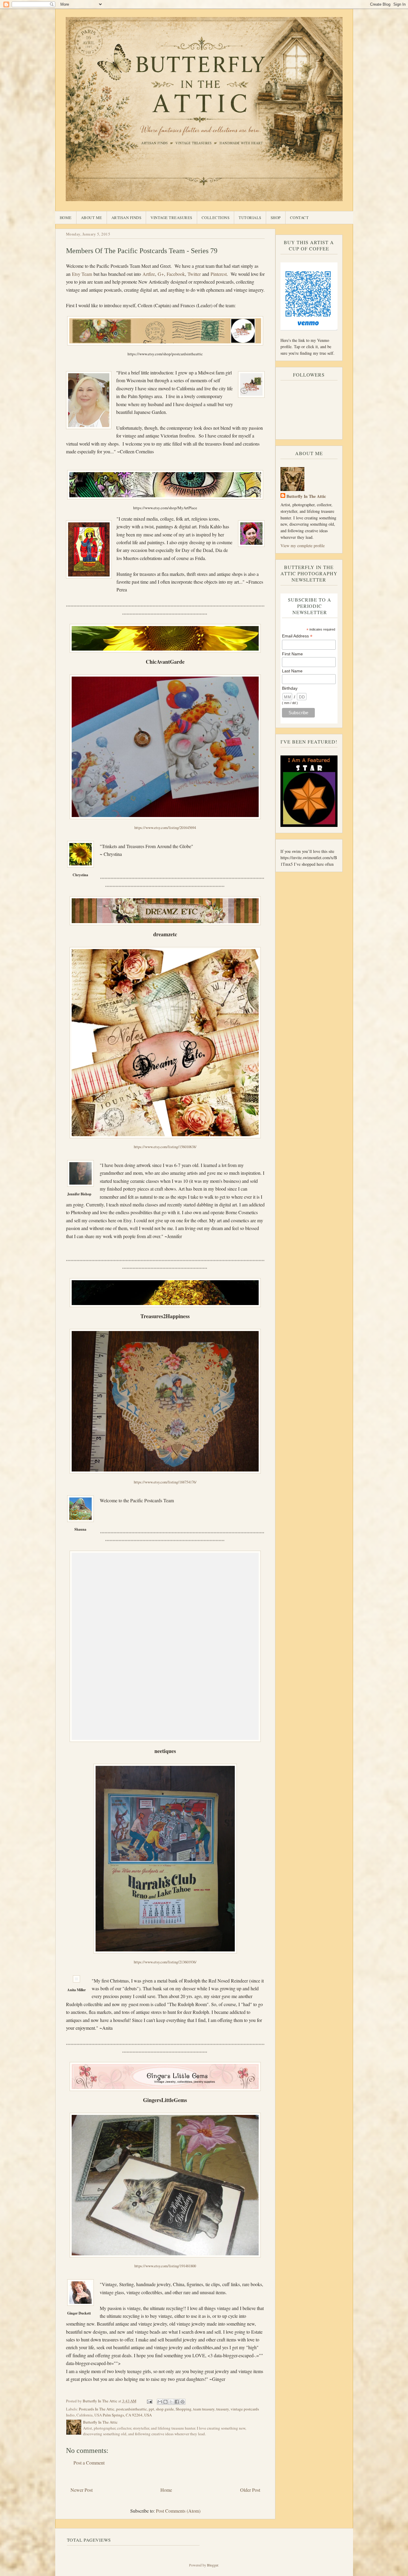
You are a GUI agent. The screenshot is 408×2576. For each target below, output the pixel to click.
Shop (276, 218)
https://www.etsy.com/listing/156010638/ (165, 1147)
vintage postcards (245, 2409)
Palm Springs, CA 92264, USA (127, 2415)
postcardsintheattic (132, 2409)
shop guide (165, 2409)
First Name (292, 654)
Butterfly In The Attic (306, 496)
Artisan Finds (126, 218)
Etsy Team (82, 274)
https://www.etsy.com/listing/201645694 (165, 827)
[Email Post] (149, 2401)
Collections (216, 218)
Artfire (149, 274)
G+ (160, 274)
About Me (92, 218)
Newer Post (82, 2490)
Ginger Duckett (79, 2313)
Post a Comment (89, 2463)
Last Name (292, 671)
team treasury (204, 2409)
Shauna (80, 1529)
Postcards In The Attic (97, 2409)
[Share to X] (171, 2402)
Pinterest (219, 274)
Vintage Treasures (171, 218)
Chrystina (80, 875)
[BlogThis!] (165, 2402)
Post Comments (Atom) (178, 2511)
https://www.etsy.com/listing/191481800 (165, 2266)
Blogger (213, 2565)
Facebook (176, 274)
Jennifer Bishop (79, 1194)
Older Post (250, 2490)
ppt (151, 2409)
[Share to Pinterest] (182, 2402)
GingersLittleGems (165, 2100)
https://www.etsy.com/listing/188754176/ (165, 1482)
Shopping (184, 2409)
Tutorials (250, 218)
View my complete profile (303, 546)
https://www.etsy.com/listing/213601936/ (165, 1962)
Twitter (195, 274)
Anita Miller (76, 1990)
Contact (299, 218)
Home (66, 218)
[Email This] (160, 2402)
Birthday (290, 688)
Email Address (297, 636)
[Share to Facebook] (177, 2402)
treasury (223, 2409)
